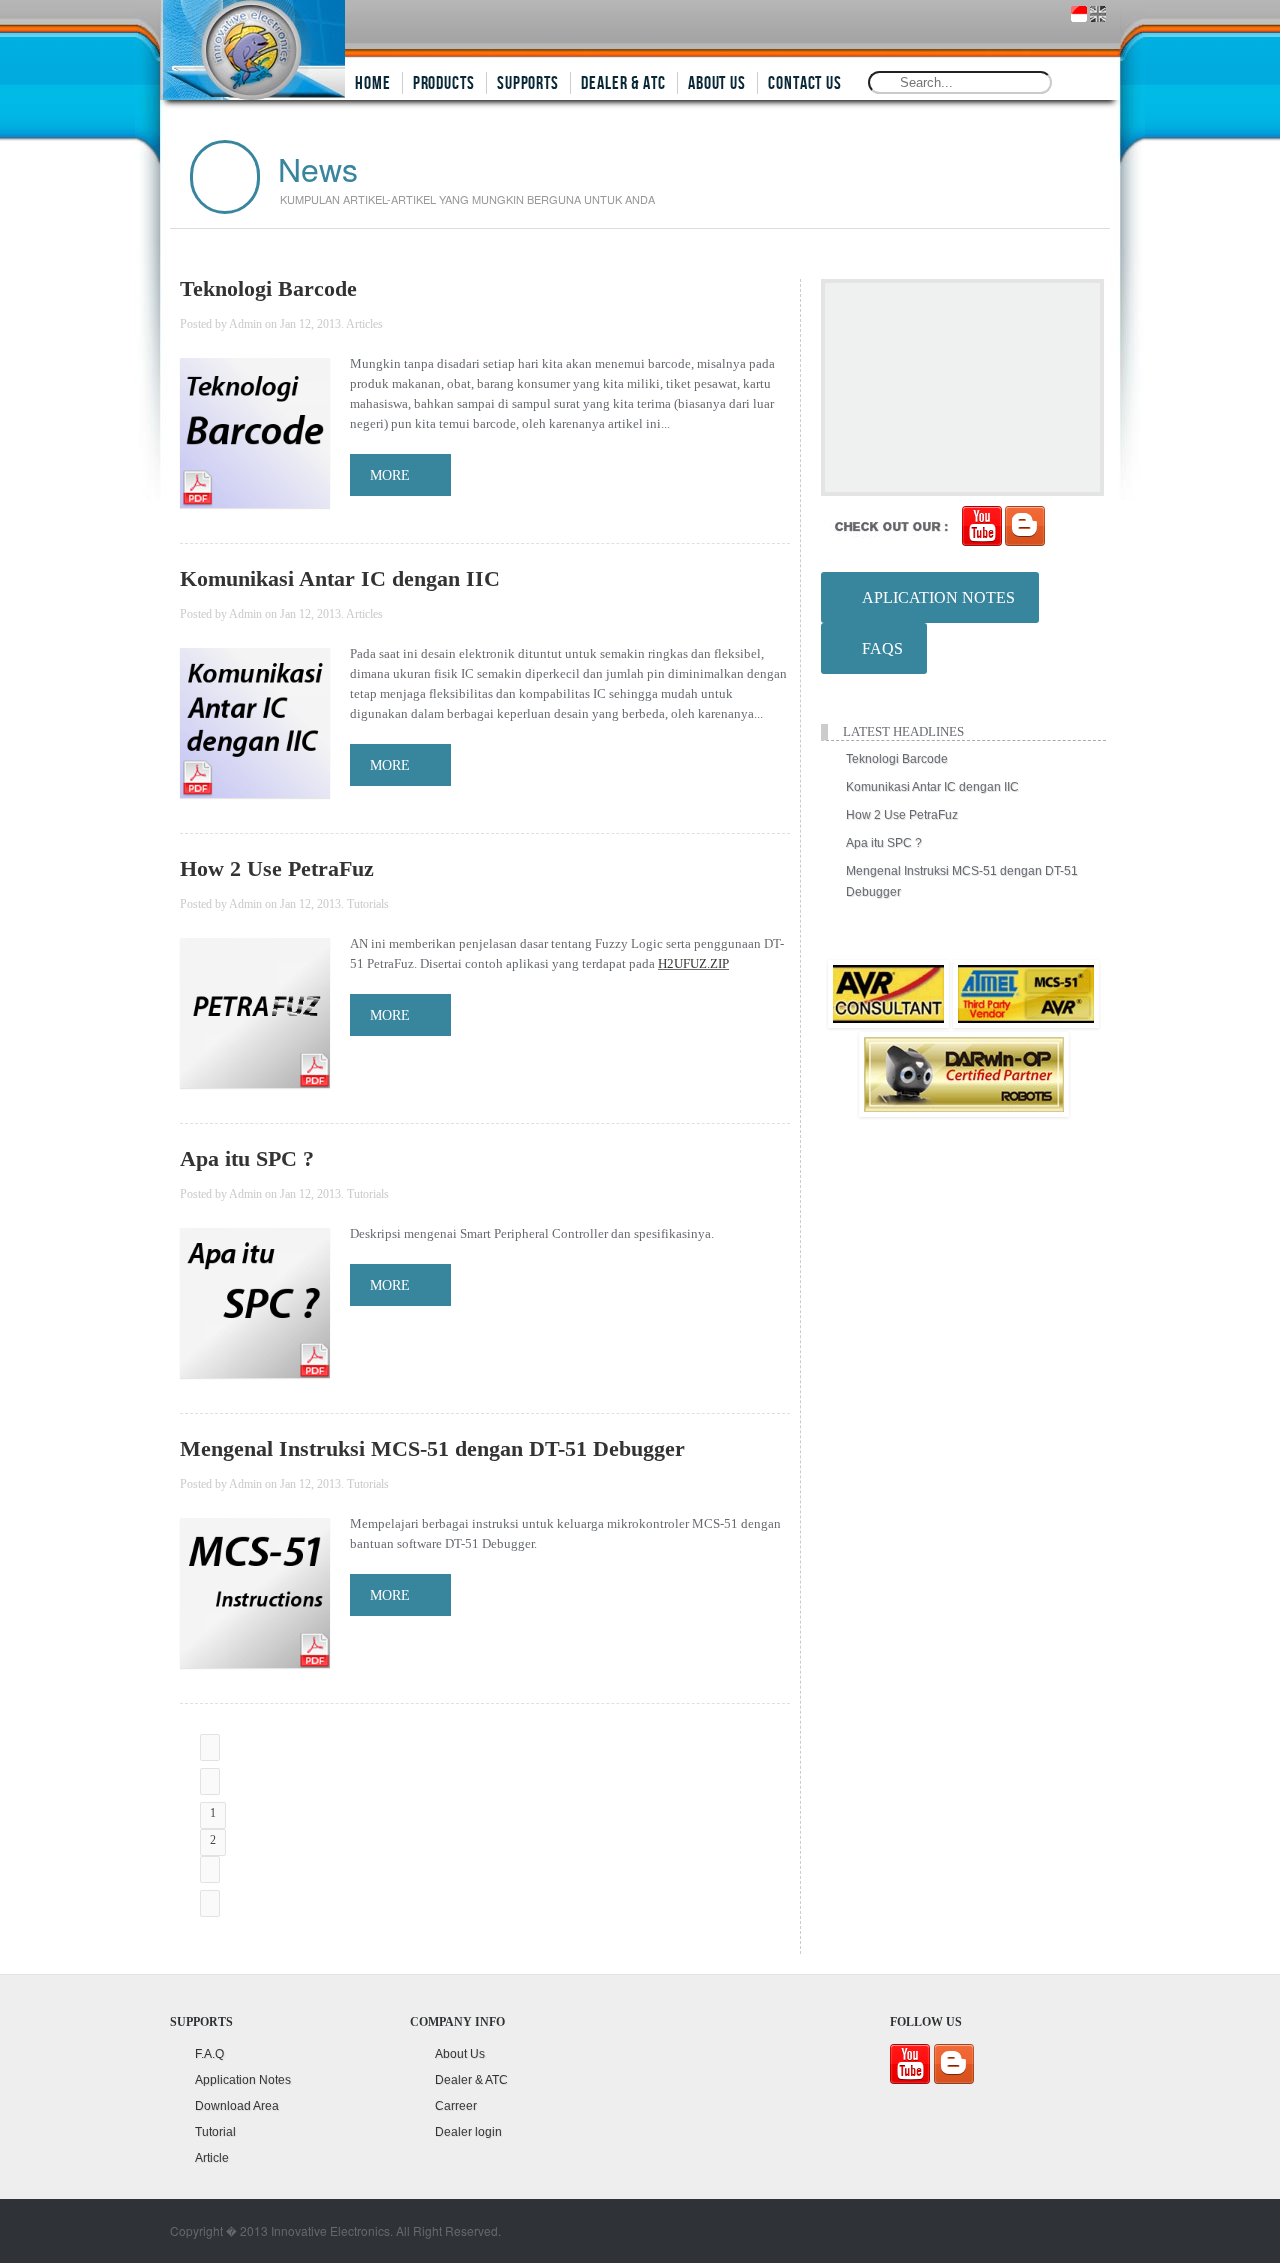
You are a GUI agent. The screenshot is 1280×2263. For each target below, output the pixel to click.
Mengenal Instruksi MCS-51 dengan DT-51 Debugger (432, 1448)
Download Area (237, 2106)
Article (212, 2158)
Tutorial (215, 2132)
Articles (364, 324)
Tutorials (368, 904)
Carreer (456, 2106)
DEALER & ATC (623, 83)
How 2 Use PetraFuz (277, 868)
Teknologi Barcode (268, 288)
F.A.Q (209, 2054)
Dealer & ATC (471, 2080)
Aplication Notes (934, 597)
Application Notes (243, 2080)
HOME (373, 83)
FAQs (878, 648)
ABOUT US (717, 83)
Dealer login (468, 2132)
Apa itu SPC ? (247, 1158)
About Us (460, 2054)
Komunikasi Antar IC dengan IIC (340, 578)
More (390, 475)
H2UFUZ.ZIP (693, 963)
